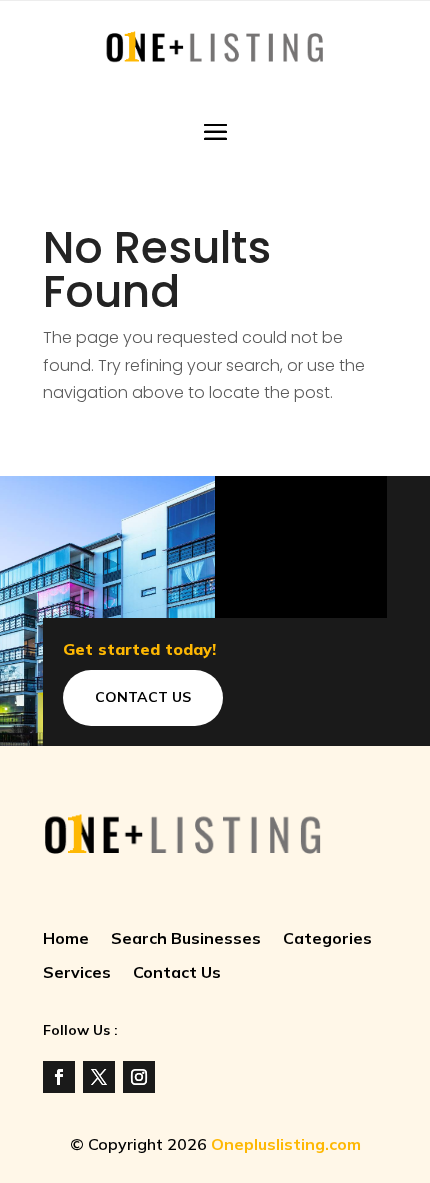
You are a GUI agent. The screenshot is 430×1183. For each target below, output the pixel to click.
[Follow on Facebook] (59, 1077)
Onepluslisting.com (286, 1144)
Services (77, 973)
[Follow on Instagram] (139, 1077)
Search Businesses (186, 939)
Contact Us (143, 697)
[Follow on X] (99, 1077)
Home (66, 939)
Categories (327, 939)
